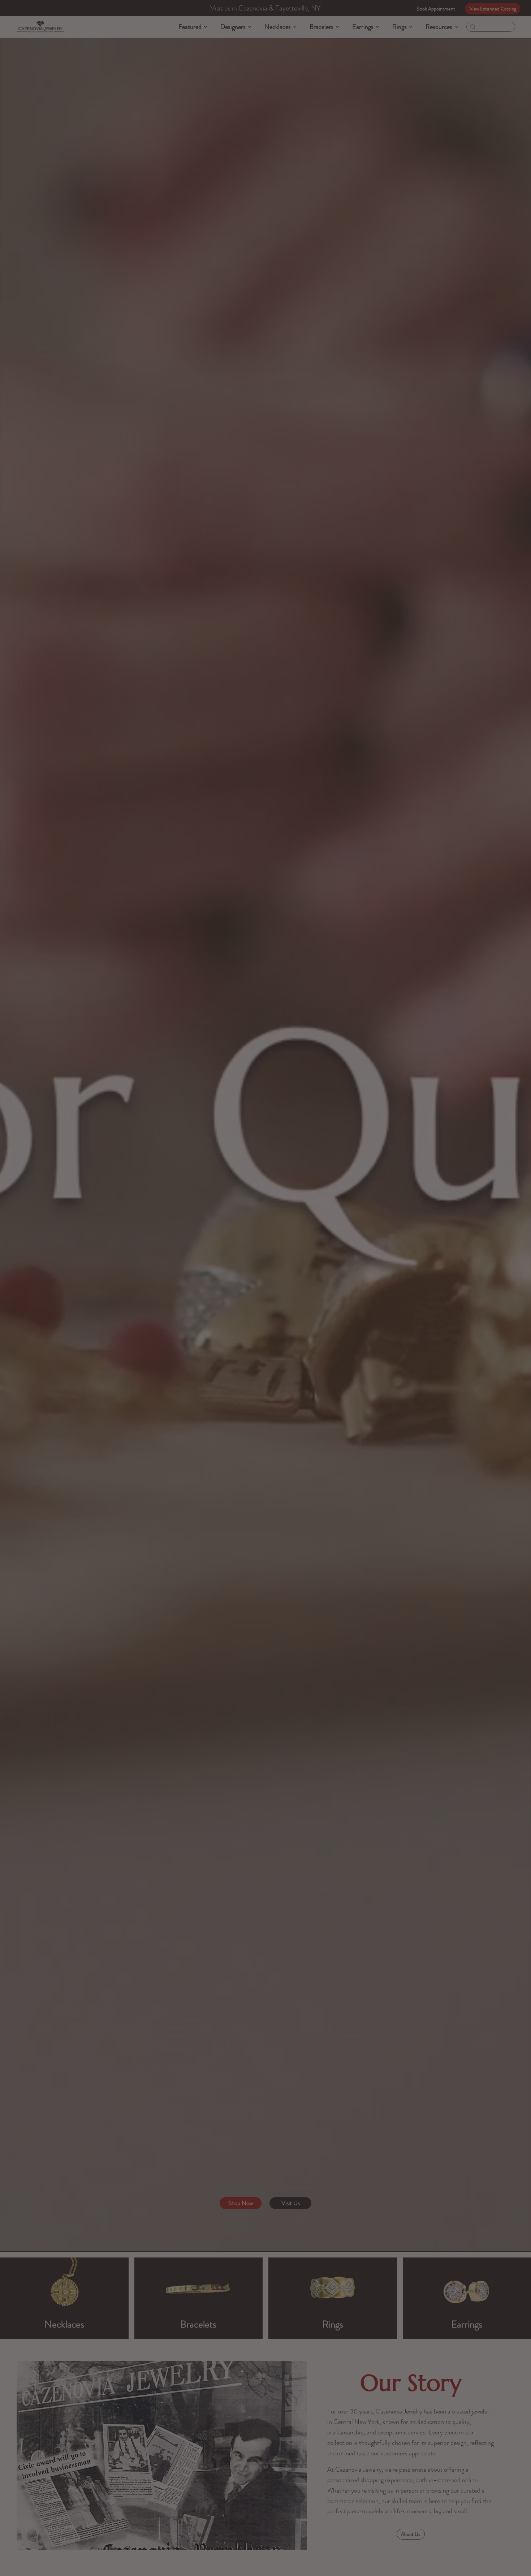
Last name (340, 1266)
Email (263, 1296)
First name (268, 1266)
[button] (412, 1193)
